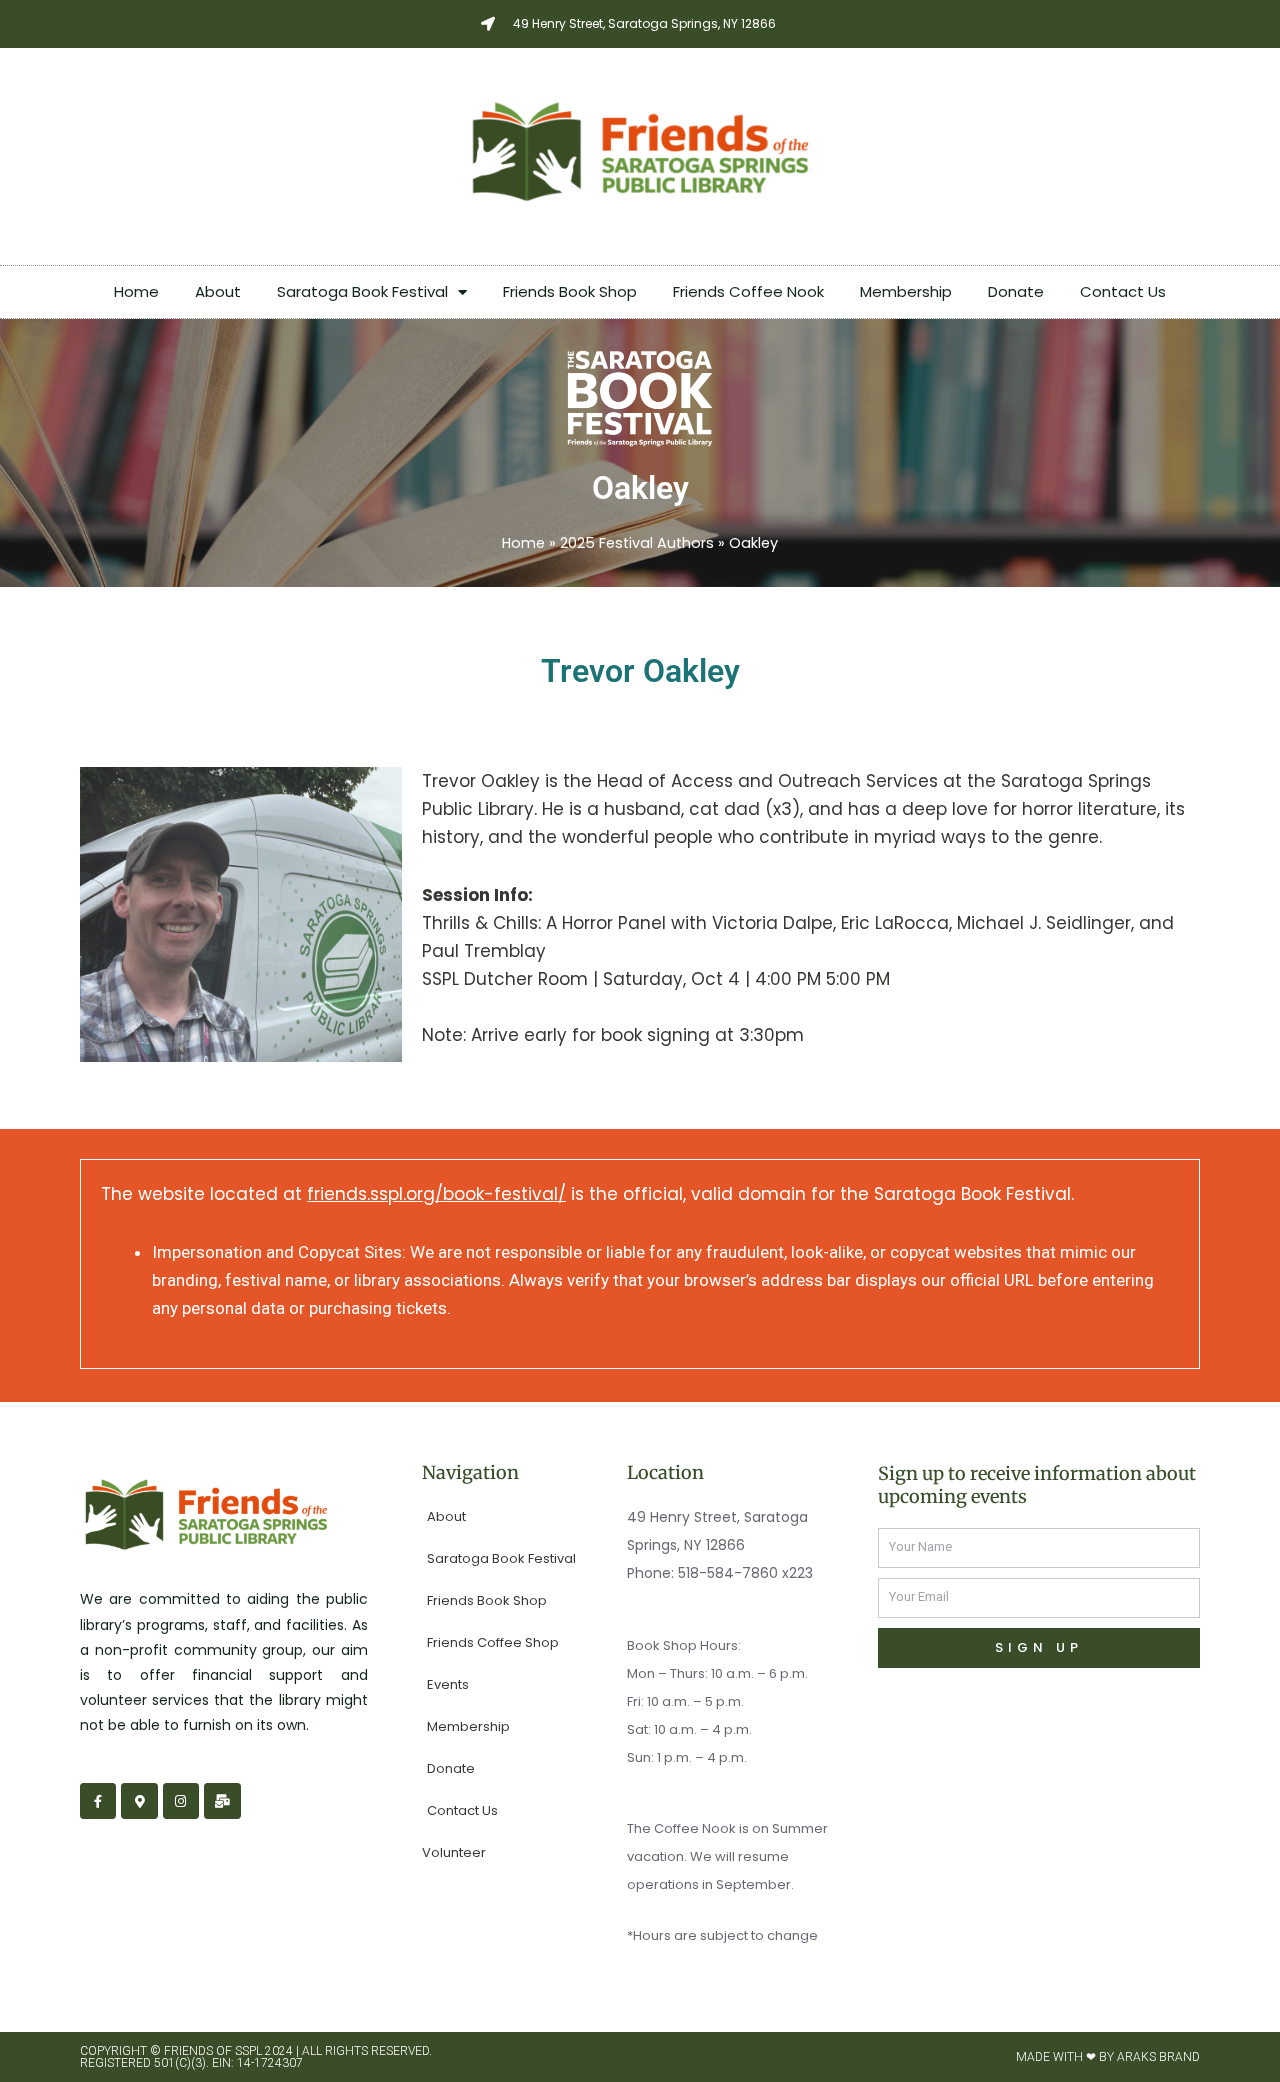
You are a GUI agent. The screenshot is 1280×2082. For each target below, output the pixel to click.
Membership (906, 291)
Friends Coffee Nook (748, 291)
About (218, 291)
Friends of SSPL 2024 (228, 2051)
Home (136, 291)
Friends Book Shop (570, 291)
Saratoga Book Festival (362, 291)
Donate (1016, 291)
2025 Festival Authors (637, 543)
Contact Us (1123, 291)
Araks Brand (1158, 2057)
